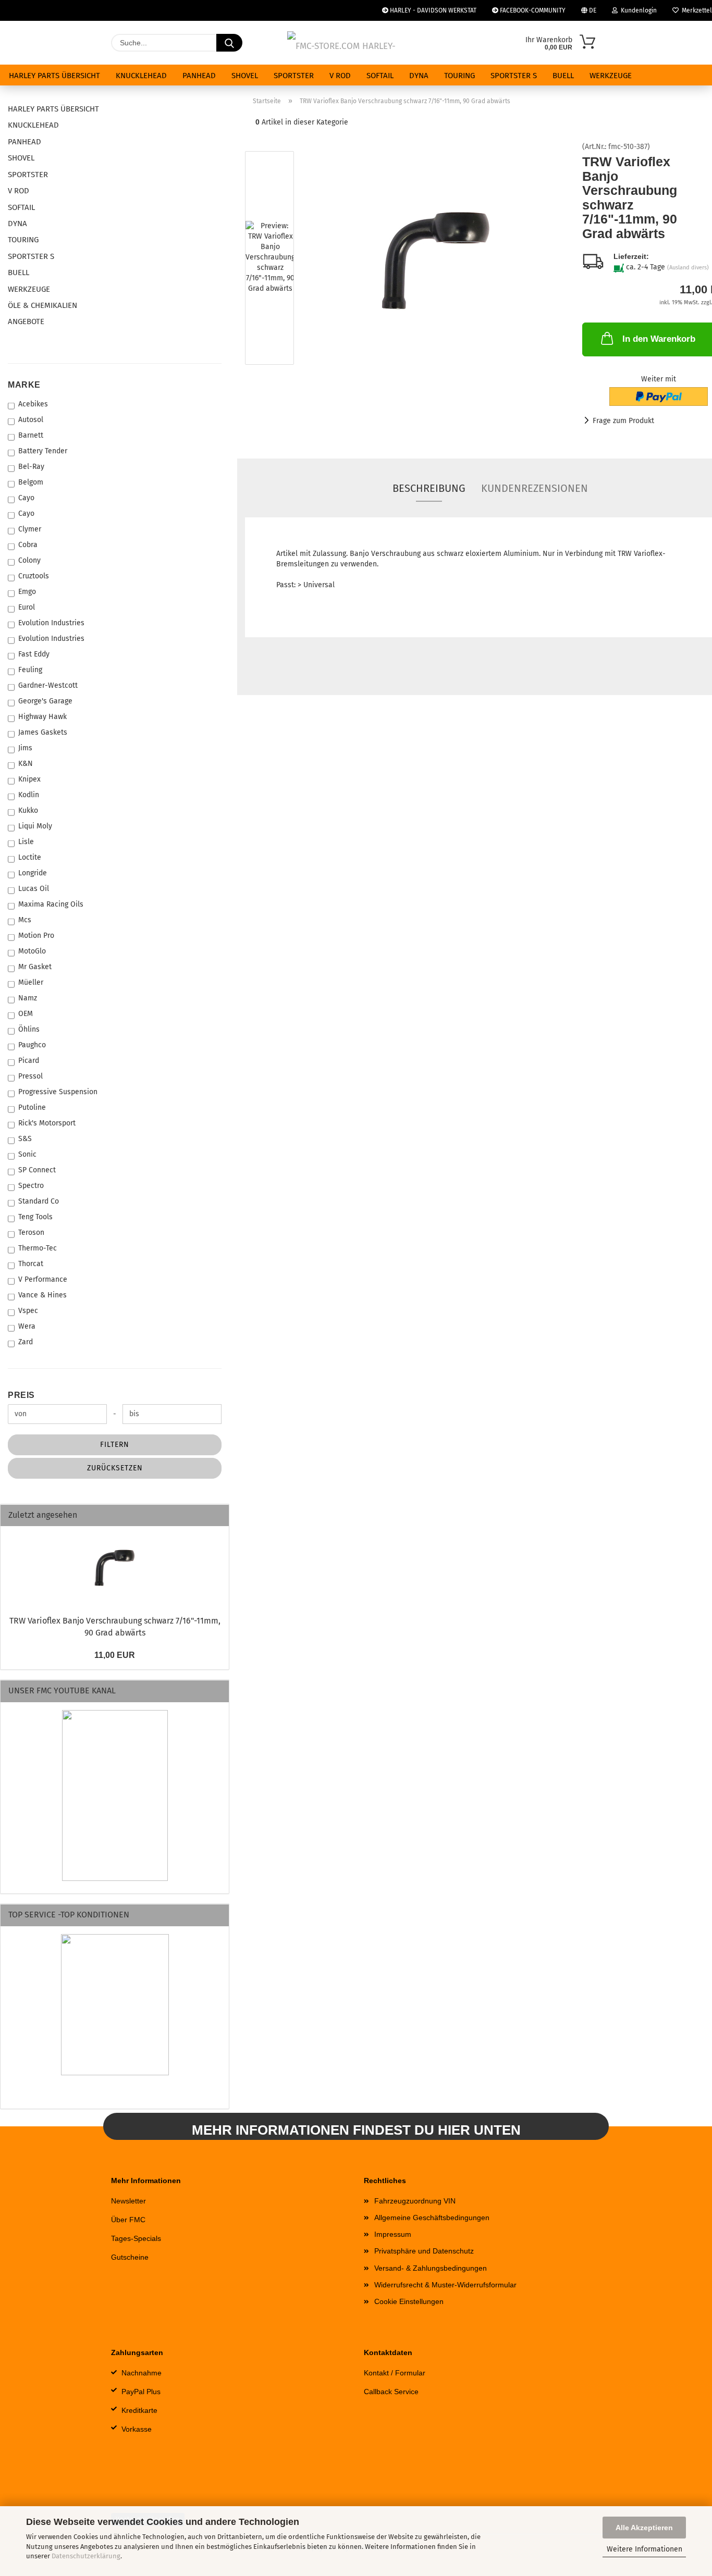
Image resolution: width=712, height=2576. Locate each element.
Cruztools (34, 576)
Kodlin (29, 795)
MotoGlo (32, 951)
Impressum (393, 2234)
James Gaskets (43, 732)
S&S (25, 1139)
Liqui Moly (35, 826)
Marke (24, 385)
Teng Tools (35, 1217)
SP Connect (37, 1170)
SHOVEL (245, 76)
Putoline (32, 1107)
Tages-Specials (136, 2238)
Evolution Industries (51, 623)
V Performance (43, 1279)
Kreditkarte (139, 2410)
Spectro (31, 1186)
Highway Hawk (42, 717)
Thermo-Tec (38, 1248)
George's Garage (45, 701)
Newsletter (128, 2201)
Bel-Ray (31, 467)
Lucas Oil (34, 889)
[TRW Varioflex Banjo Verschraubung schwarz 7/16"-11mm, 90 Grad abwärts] (436, 260)
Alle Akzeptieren (644, 2528)
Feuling (30, 670)
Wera (27, 1326)
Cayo (26, 498)
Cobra (28, 545)
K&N (26, 764)
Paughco (32, 1045)
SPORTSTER (294, 76)
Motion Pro (36, 936)
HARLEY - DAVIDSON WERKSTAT (432, 10)
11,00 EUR (115, 1655)
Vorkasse (137, 2429)
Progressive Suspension (58, 1092)
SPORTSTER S (514, 76)
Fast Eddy (34, 654)
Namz (28, 998)
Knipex (29, 779)
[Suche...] (229, 43)
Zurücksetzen (115, 1468)
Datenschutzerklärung (86, 2556)
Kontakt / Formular (395, 2373)
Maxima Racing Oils (51, 904)
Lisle (26, 842)
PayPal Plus (141, 2392)
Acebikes (33, 404)
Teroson (31, 1233)
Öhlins (29, 1029)
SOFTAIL (380, 76)
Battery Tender (43, 451)
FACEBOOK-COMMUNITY (532, 10)
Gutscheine (130, 2257)
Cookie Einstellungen (409, 2301)
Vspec (28, 1311)
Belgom (31, 482)
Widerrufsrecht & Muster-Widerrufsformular (445, 2285)
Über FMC (128, 2220)
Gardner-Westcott (48, 685)
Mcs (25, 920)
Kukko (28, 810)
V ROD (340, 76)
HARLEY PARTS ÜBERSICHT (54, 76)
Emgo (27, 592)
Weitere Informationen (645, 2549)
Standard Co (39, 1201)
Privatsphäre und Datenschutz (424, 2251)
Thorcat (31, 1264)
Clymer (30, 529)
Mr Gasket (35, 967)
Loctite (30, 857)
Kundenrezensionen (535, 488)
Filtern (115, 1445)
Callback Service (391, 2392)
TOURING (459, 76)
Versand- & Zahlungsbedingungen (431, 2268)
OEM (26, 1014)
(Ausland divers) (688, 268)
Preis (21, 1395)
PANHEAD (199, 76)
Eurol (27, 607)
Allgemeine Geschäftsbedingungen (432, 2218)
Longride (33, 873)
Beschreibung (429, 488)
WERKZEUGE (611, 76)
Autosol (31, 420)
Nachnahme (142, 2373)
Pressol (30, 1076)
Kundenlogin (637, 10)
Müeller (31, 982)
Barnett (31, 435)
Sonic (27, 1154)
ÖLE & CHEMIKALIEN (42, 305)
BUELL (563, 76)
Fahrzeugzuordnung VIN (415, 2201)
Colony (29, 560)
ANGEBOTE (26, 321)
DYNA (419, 76)
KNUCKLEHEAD (141, 76)
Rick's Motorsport (47, 1123)
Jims (25, 748)
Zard (26, 1342)
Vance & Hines (42, 1295)
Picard (29, 1061)
